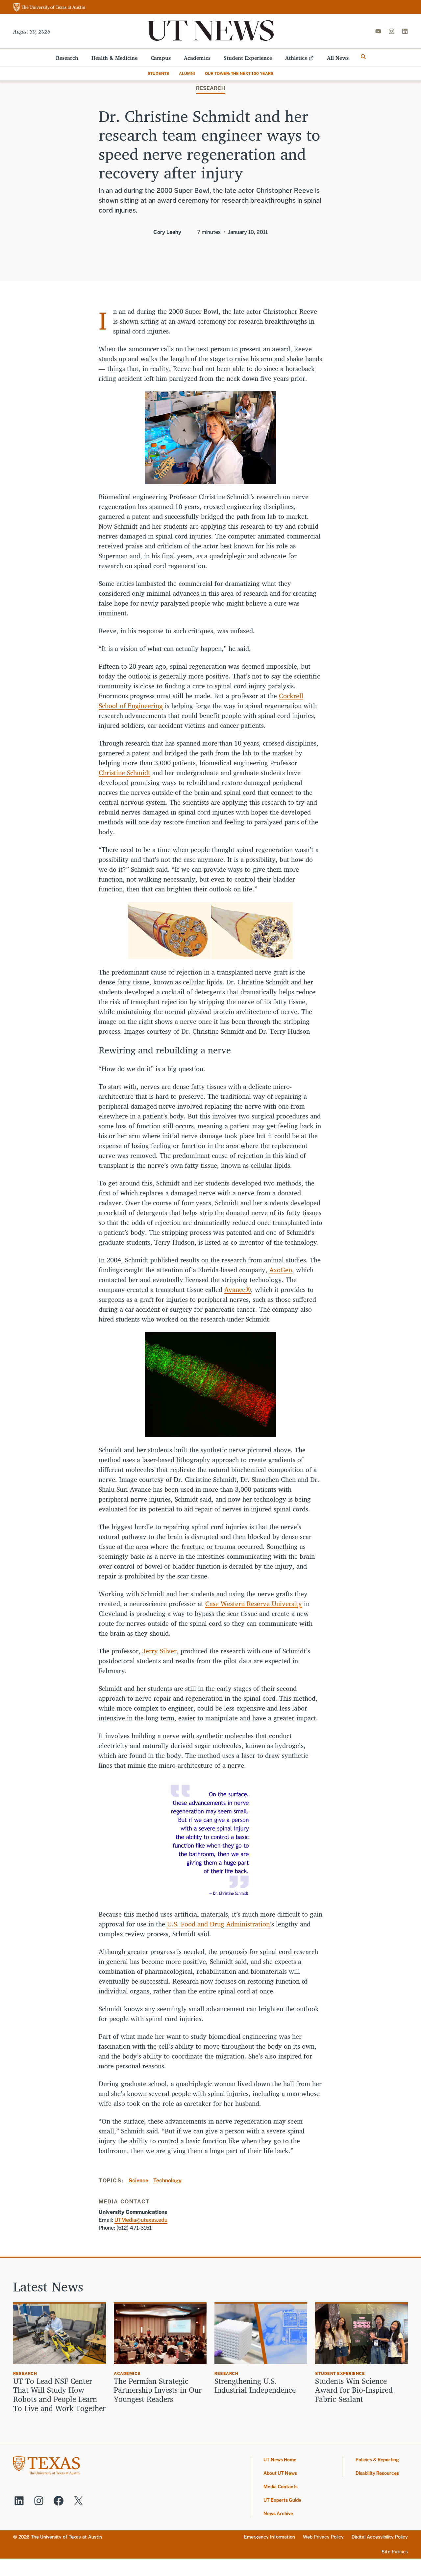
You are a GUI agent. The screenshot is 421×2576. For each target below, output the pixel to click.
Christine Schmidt (124, 773)
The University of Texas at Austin (66, 2537)
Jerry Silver (160, 1651)
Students (158, 74)
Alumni (187, 74)
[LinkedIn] (405, 31)
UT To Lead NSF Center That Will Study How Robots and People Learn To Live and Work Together (59, 2399)
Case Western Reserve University (254, 1604)
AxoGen (281, 1270)
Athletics (296, 58)
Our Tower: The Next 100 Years (239, 74)
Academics (197, 58)
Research (67, 58)
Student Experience (248, 58)
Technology (167, 2181)
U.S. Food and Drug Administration (218, 1924)
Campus (161, 58)
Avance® (238, 1289)
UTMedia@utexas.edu (141, 2220)
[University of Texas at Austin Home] (49, 8)
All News (338, 58)
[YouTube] (378, 31)
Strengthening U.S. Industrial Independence (255, 2386)
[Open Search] (363, 57)
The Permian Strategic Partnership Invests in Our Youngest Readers (158, 2390)
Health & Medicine (114, 58)
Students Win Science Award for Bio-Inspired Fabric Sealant (354, 2390)
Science (138, 2181)
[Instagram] (391, 31)
